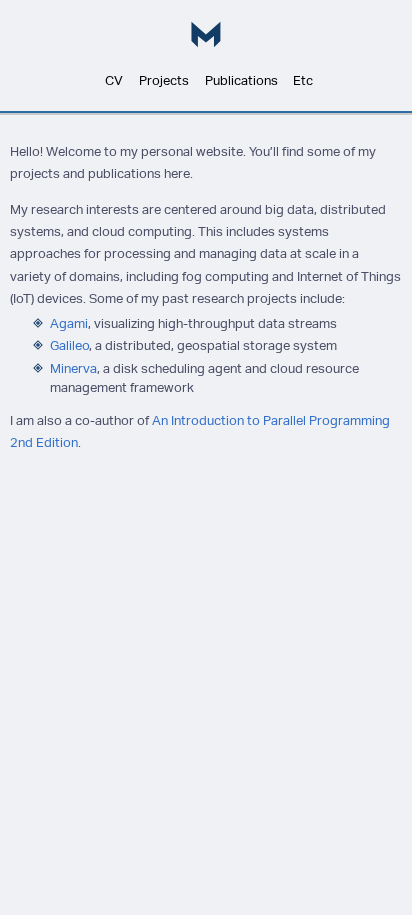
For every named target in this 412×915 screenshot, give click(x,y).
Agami (69, 323)
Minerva (73, 368)
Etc (303, 81)
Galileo (69, 345)
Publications (241, 81)
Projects (164, 81)
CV (114, 81)
